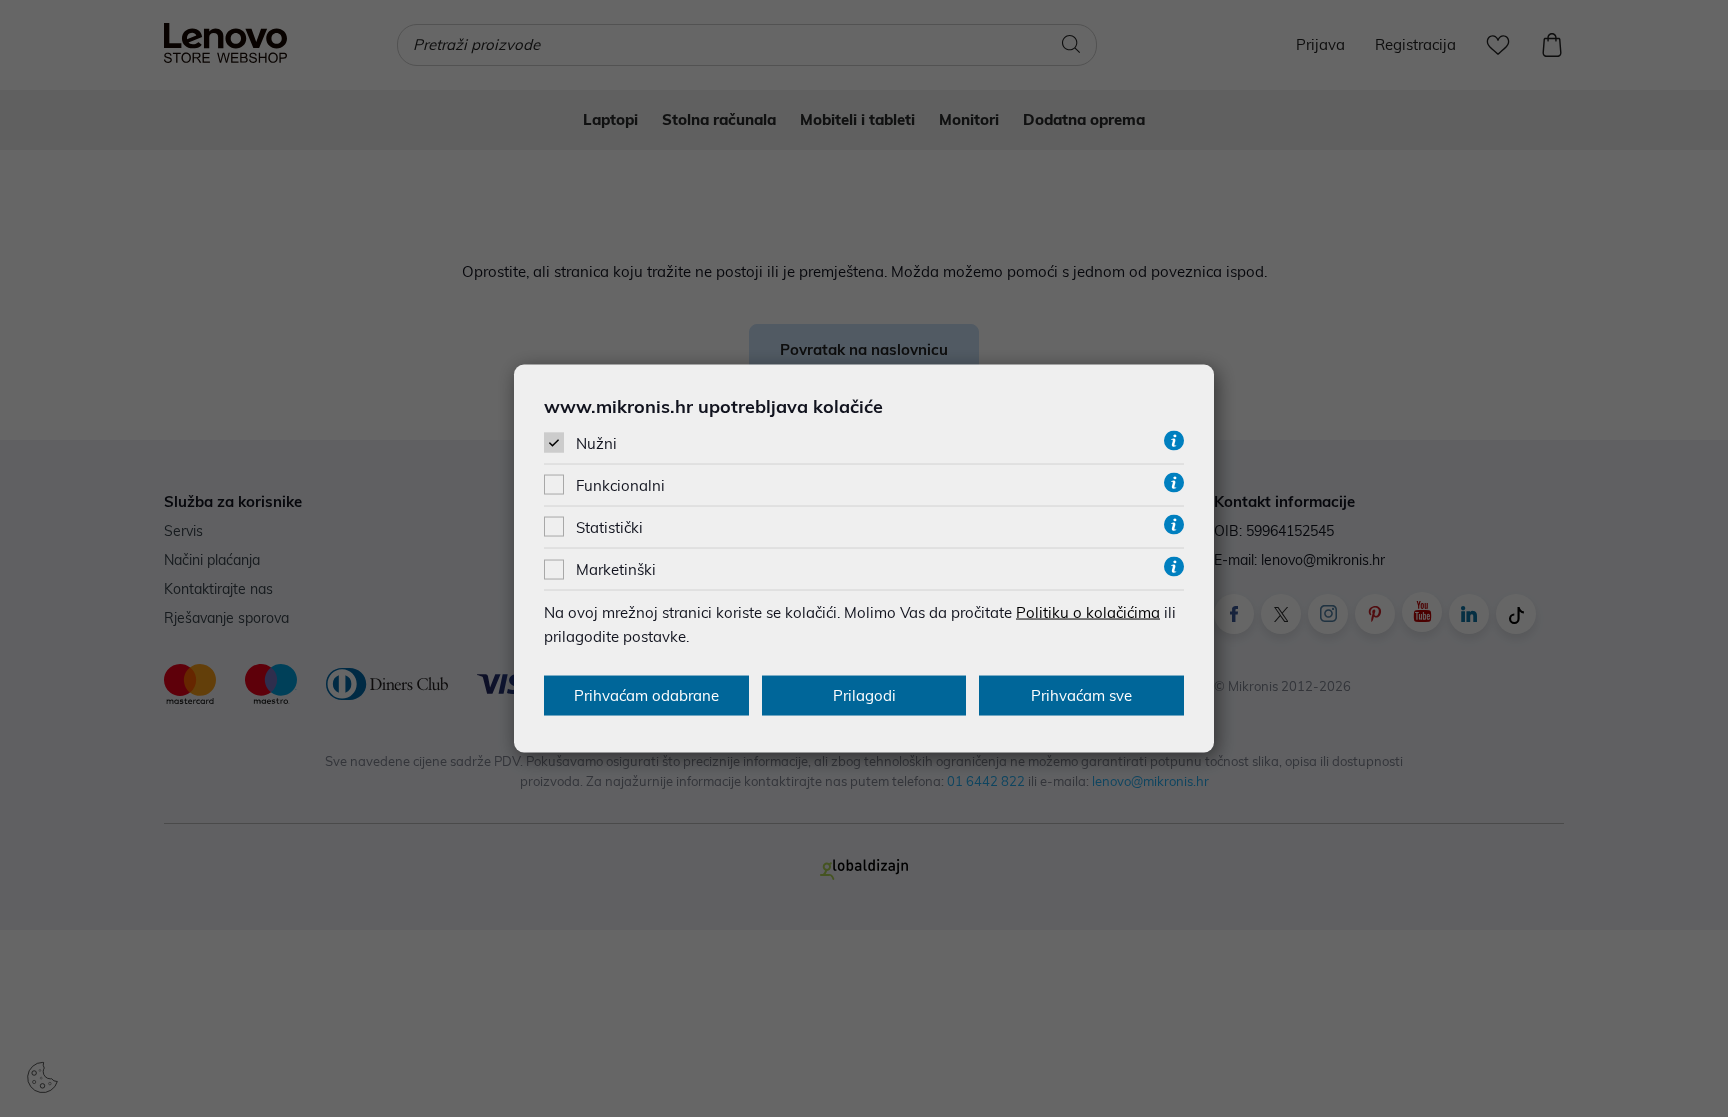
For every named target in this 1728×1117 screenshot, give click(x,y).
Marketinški (616, 569)
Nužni (596, 442)
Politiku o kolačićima (1088, 612)
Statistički (609, 527)
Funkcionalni (620, 485)
